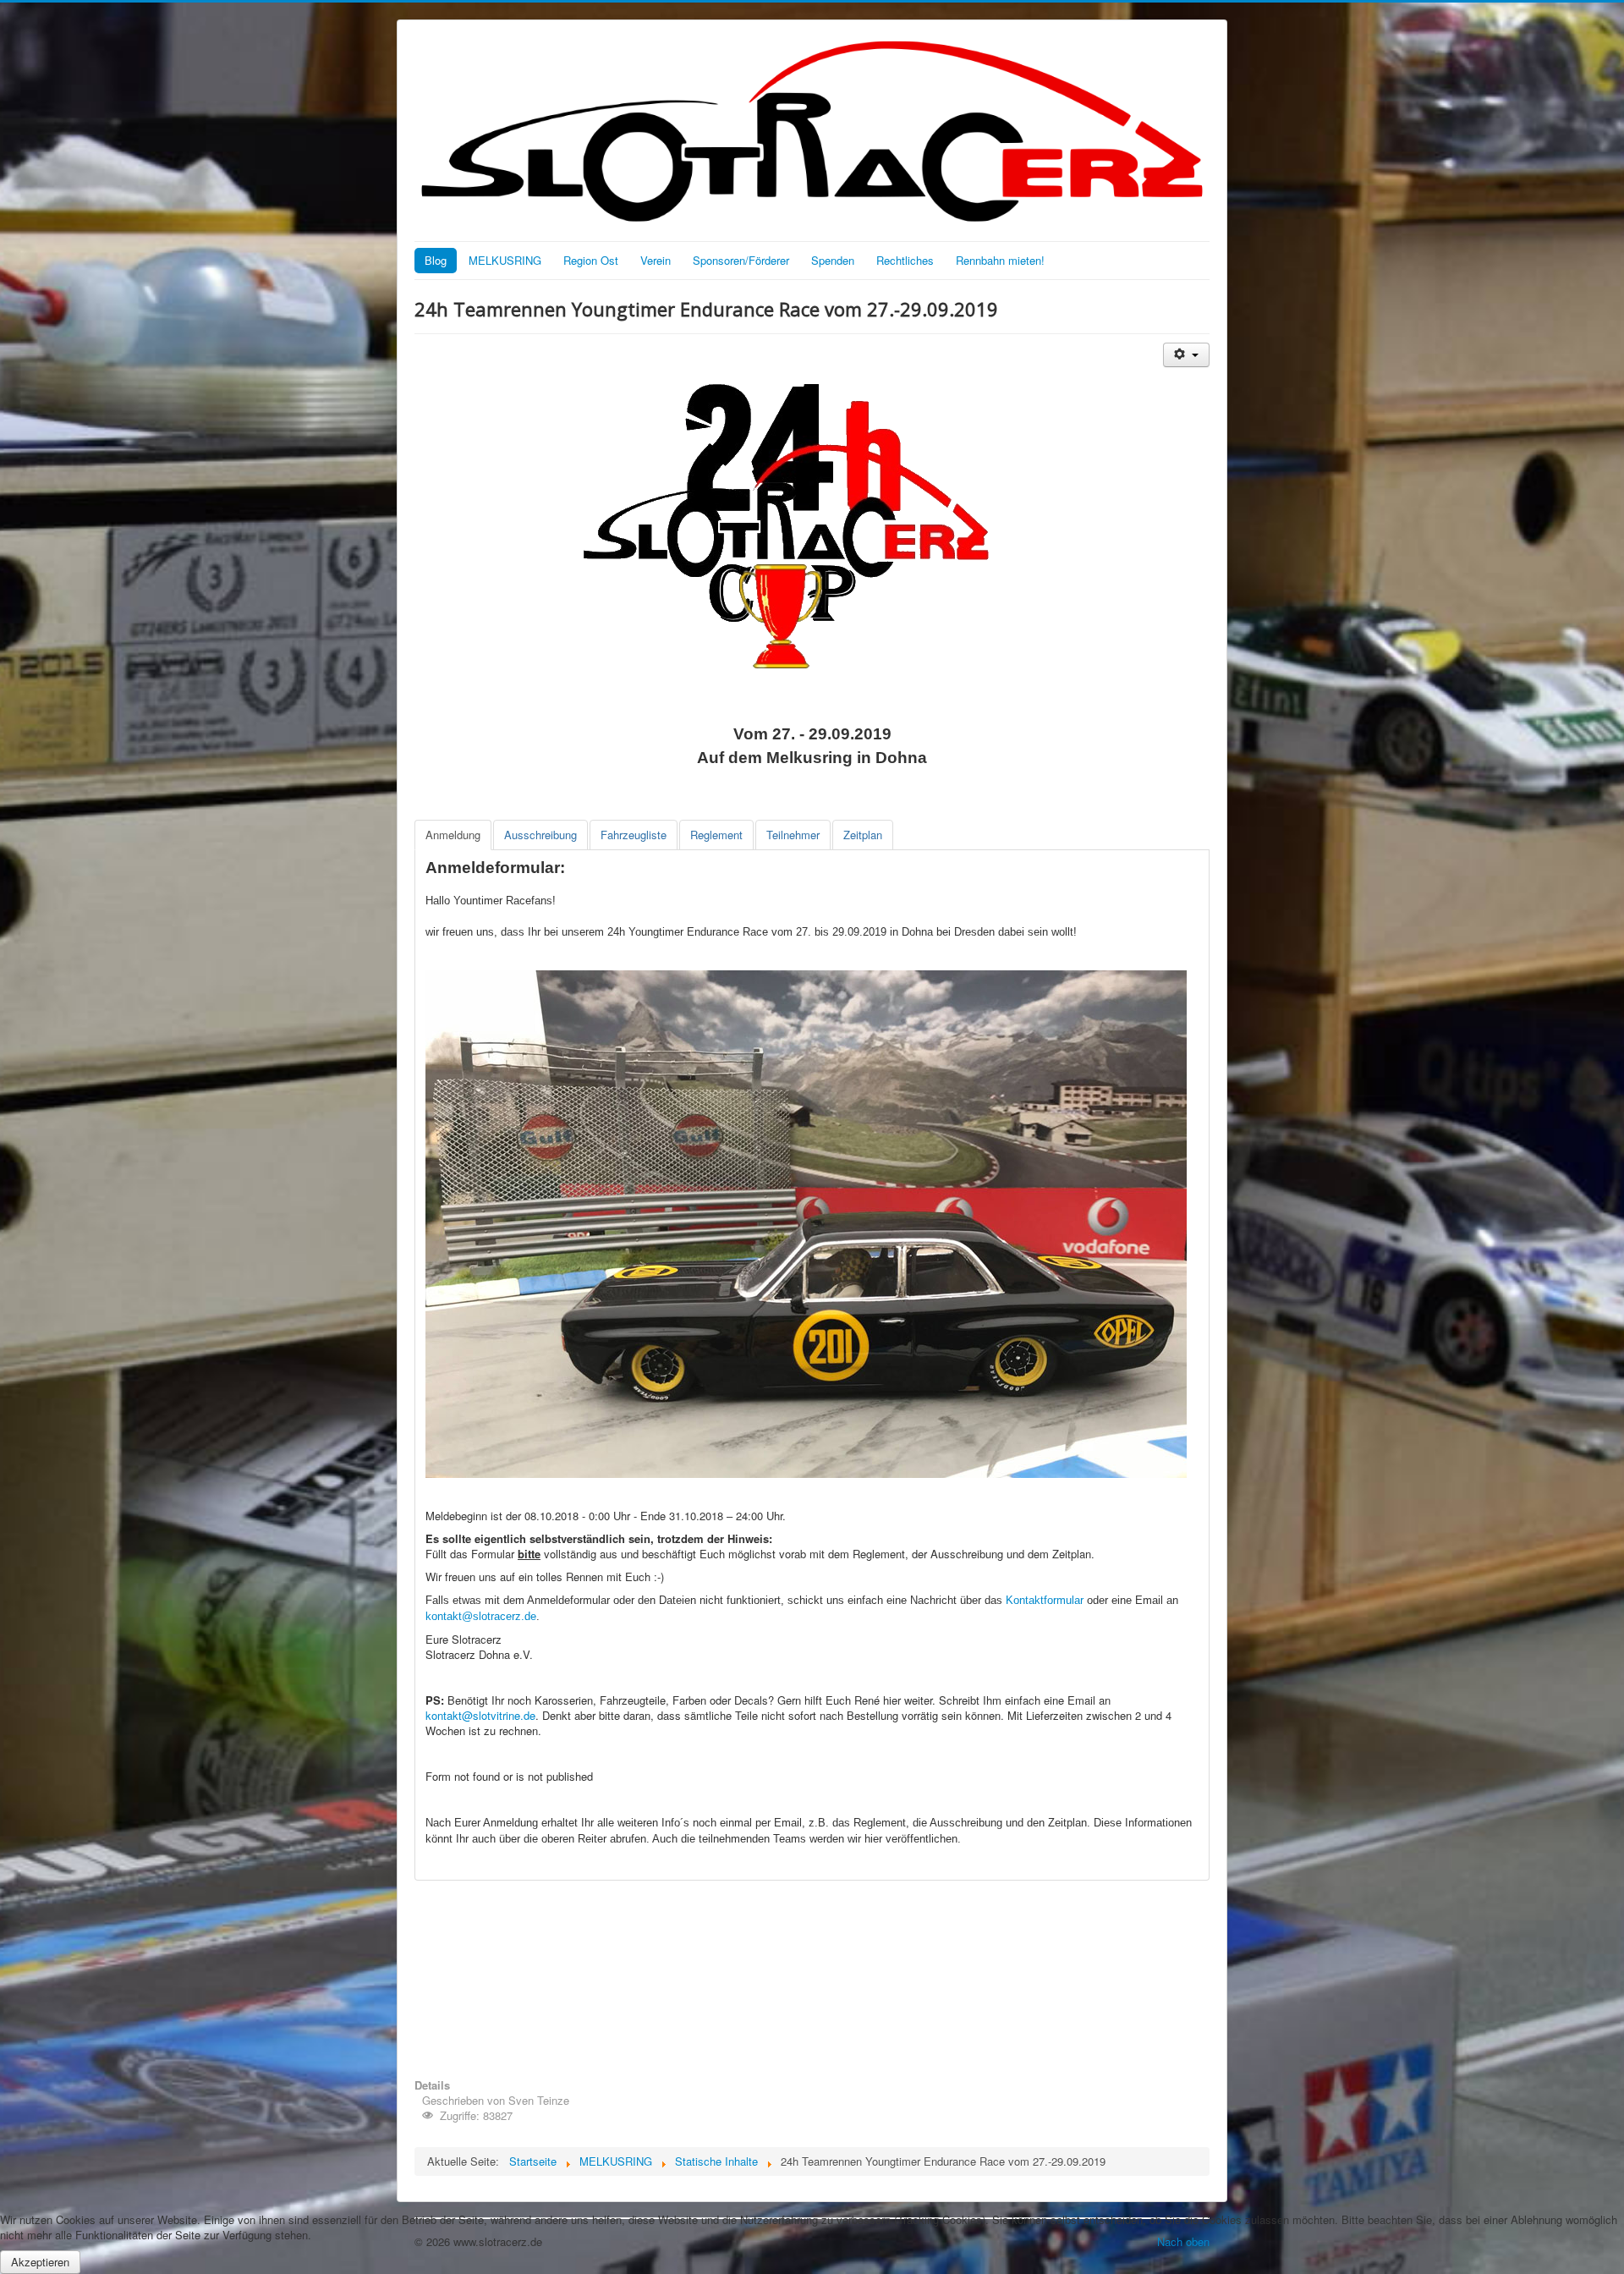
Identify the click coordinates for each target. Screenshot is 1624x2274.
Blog (436, 260)
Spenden (833, 260)
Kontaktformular (1045, 1600)
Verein (656, 260)
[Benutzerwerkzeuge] (1186, 355)
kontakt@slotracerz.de (481, 1616)
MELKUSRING (505, 260)
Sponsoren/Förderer (741, 260)
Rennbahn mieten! (1000, 260)
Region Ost (591, 260)
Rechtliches (905, 260)
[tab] (453, 835)
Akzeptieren (40, 2262)
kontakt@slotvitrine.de (480, 1715)
